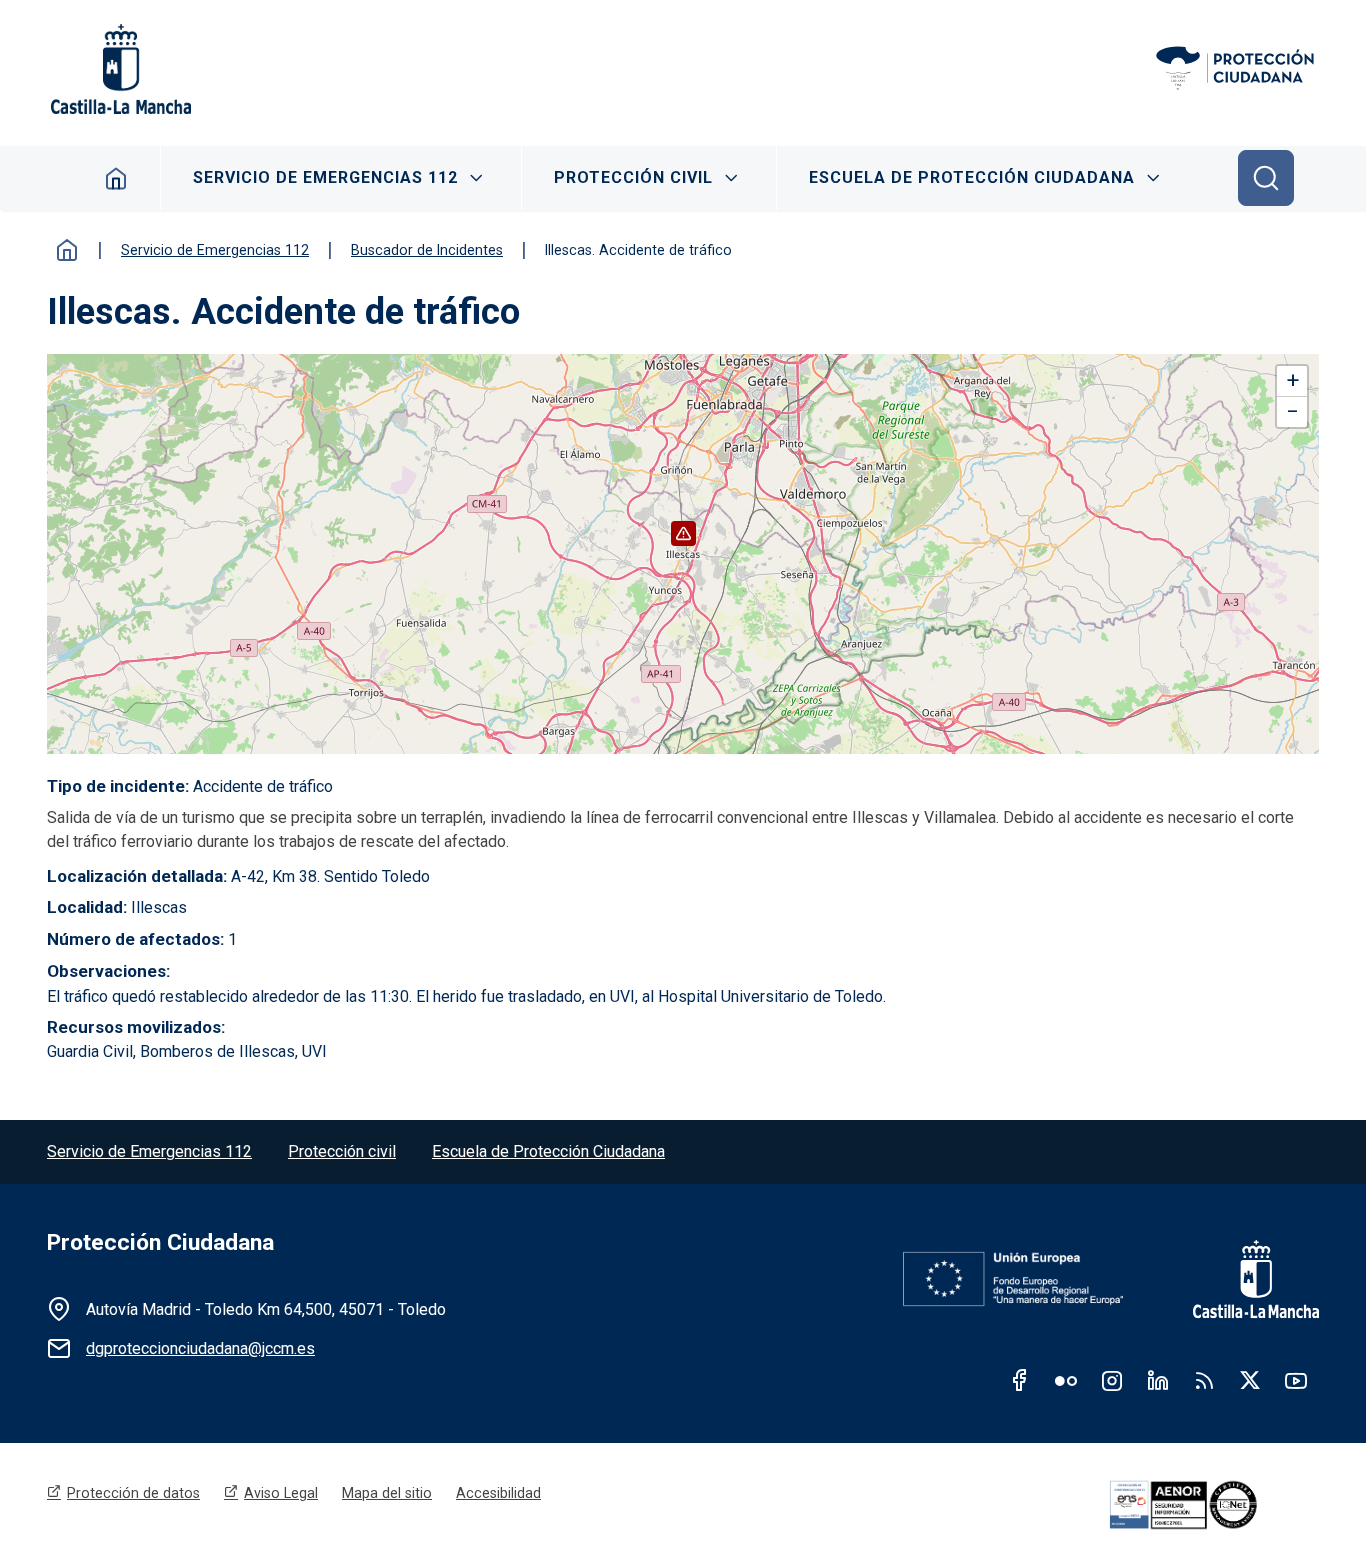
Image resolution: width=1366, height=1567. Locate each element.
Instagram (1112, 1380)
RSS (1204, 1380)
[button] (683, 533)
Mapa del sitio (387, 1493)
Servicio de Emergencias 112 (325, 177)
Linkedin (1158, 1380)
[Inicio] (1236, 69)
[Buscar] (1266, 178)
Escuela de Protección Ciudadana (972, 177)
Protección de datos (133, 1493)
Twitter (1250, 1380)
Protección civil (342, 1151)
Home (116, 178)
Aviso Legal (281, 1493)
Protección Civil (633, 177)
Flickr (1066, 1380)
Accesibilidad (498, 1493)
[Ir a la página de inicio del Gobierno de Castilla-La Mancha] (119, 69)
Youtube (1296, 1380)
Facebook (1020, 1380)
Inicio (67, 250)
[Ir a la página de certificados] (1211, 1505)
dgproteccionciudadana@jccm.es (200, 1348)
